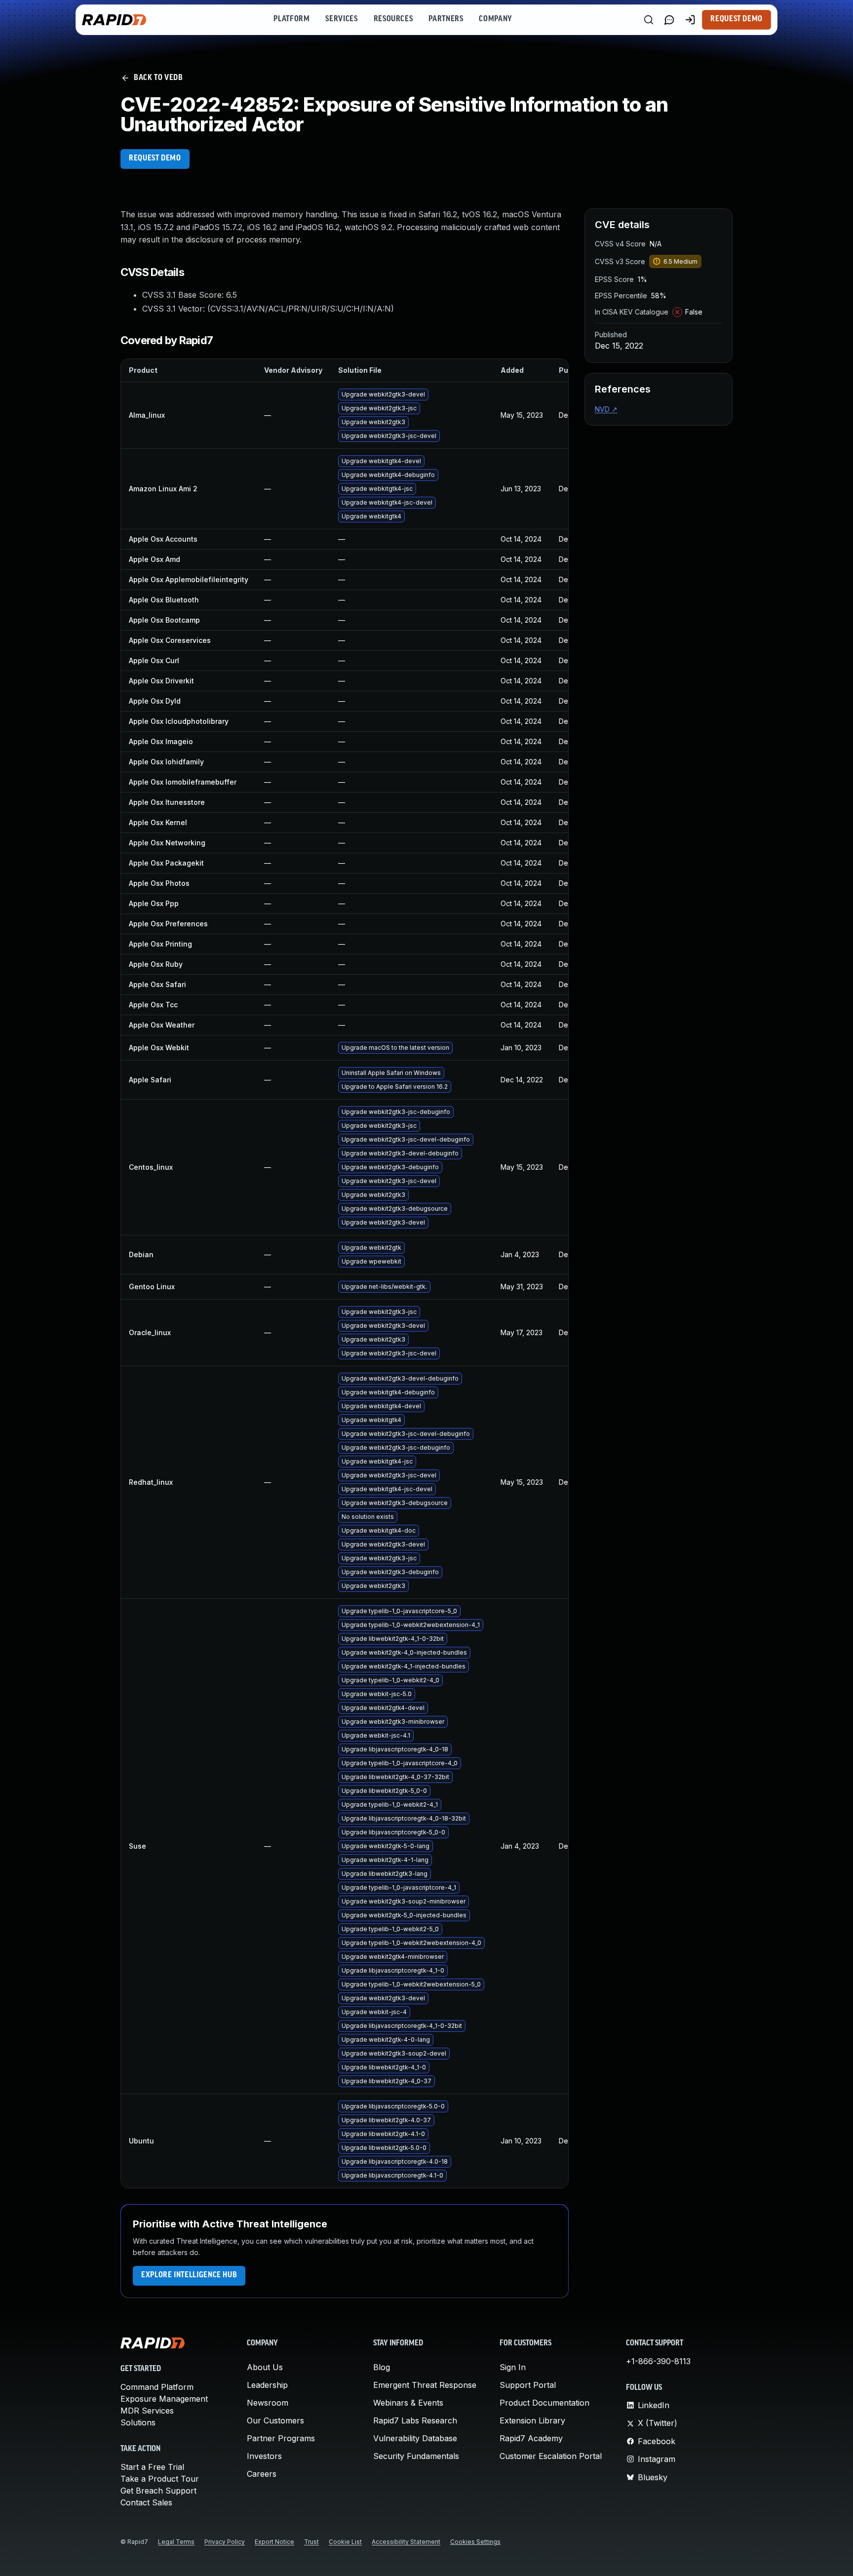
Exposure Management (164, 2399)
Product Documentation (544, 2403)
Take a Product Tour (160, 2479)
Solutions (138, 2422)
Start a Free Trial (152, 2467)
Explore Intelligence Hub (189, 2275)
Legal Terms (176, 2542)
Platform (291, 19)
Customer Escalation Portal (551, 2456)
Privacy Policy (225, 2542)
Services (341, 19)
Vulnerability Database (415, 2438)
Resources (393, 19)
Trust (311, 2542)
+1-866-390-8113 (658, 2361)
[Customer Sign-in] (690, 20)
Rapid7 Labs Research (415, 2420)
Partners (446, 19)
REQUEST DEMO (155, 159)
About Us (265, 2367)
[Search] (649, 20)
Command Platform (157, 2387)
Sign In (513, 2367)
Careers (262, 2474)
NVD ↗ (606, 409)
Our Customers (275, 2420)
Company (495, 19)
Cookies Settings (475, 2542)
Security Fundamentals (416, 2456)
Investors (264, 2456)
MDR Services (147, 2411)
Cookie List (345, 2542)
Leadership (267, 2385)
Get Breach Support (158, 2491)
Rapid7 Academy (531, 2438)
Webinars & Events (408, 2403)
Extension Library (532, 2420)
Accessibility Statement (406, 2542)
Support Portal (528, 2385)
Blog (382, 2367)
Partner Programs (281, 2438)
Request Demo (737, 19)
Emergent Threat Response (425, 2385)
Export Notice (274, 2542)
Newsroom (268, 2403)
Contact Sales (146, 2502)
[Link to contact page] (669, 20)
